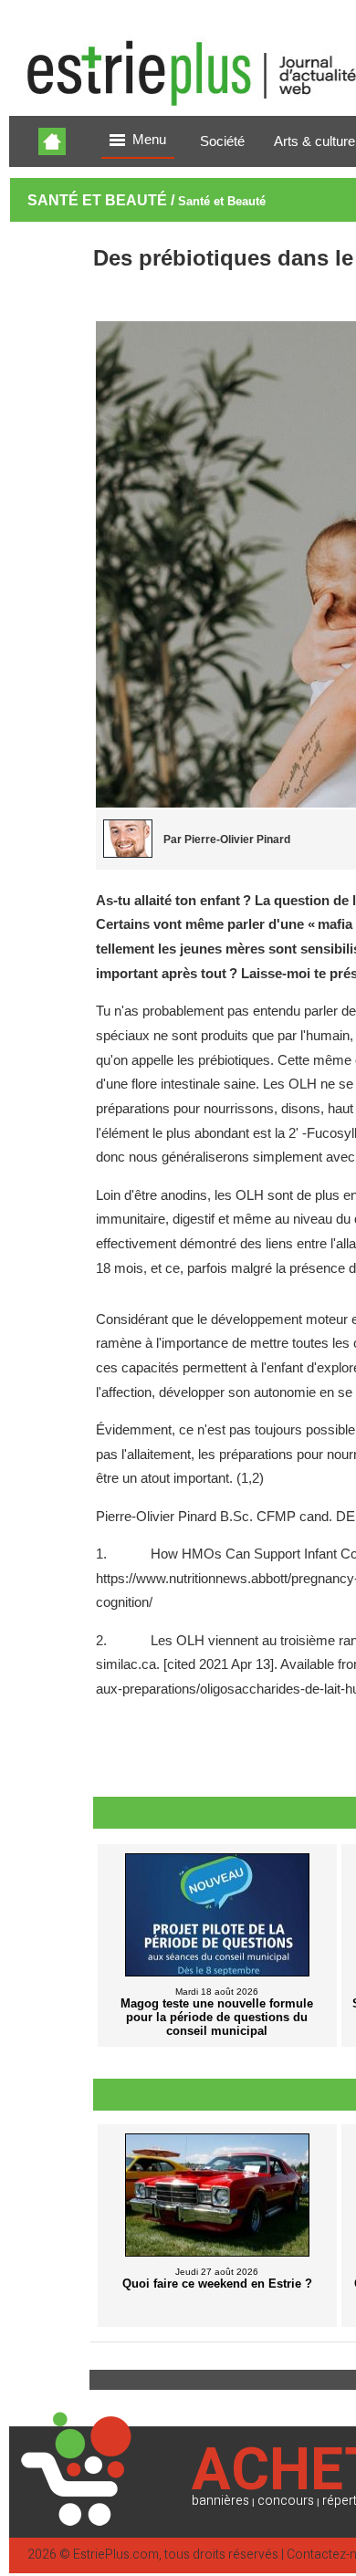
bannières (220, 2501)
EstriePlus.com (116, 2555)
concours (286, 2501)
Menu (149, 140)
